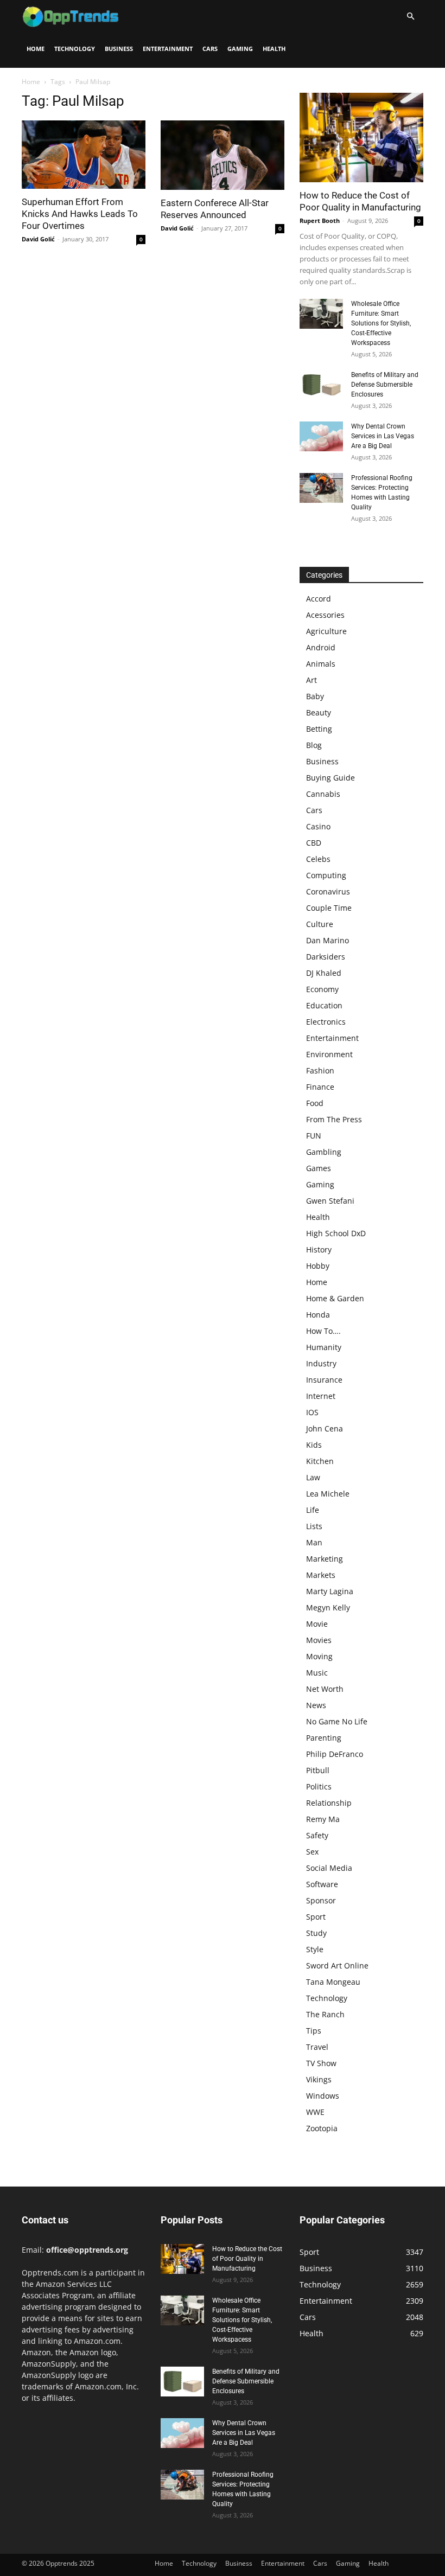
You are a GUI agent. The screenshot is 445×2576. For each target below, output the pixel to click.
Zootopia (322, 2128)
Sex (312, 1852)
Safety (317, 1835)
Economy (322, 989)
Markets (321, 1575)
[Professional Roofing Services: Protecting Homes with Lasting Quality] (321, 488)
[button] (410, 17)
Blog (314, 745)
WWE (315, 2112)
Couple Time (329, 908)
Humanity (324, 1347)
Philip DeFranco (335, 1754)
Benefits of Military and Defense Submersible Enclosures (385, 385)
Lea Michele (328, 1494)
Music (317, 1673)
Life (313, 1510)
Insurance (324, 1380)
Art (311, 680)
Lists (314, 1526)
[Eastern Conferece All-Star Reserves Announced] (223, 155)
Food (315, 1103)
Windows (323, 2096)
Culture (320, 924)
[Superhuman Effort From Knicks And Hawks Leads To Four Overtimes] (84, 155)
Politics (319, 1786)
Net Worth (325, 1689)
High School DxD (336, 1233)
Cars (210, 49)
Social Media (329, 1868)
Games (319, 1168)
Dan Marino (328, 940)
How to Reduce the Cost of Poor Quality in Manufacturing (247, 2259)
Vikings (319, 2079)
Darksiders (326, 957)
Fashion (320, 1070)
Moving (319, 1656)
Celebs (318, 859)
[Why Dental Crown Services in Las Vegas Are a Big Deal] (321, 436)
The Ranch (325, 2014)
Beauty (319, 712)
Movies (319, 1640)
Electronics (326, 1022)
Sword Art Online (337, 1965)
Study (316, 1933)
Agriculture (326, 631)
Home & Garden (335, 1298)
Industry (321, 1363)
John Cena (325, 1428)
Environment (329, 1054)
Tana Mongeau (333, 1982)
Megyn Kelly (328, 1607)
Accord (319, 599)
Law (313, 1477)
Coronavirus (328, 891)
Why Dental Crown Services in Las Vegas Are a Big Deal (383, 436)
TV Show (321, 2063)
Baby (315, 696)
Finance (320, 1087)
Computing (326, 875)
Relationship (329, 1803)
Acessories (325, 615)
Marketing (325, 1559)
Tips (314, 2031)
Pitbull (318, 1770)
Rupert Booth (320, 220)
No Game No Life (337, 1721)
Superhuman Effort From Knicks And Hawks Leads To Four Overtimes (80, 214)
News (316, 1705)
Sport (316, 1917)
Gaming (240, 49)
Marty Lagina (330, 1591)
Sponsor (321, 1900)
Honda (318, 1315)
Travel (317, 2047)
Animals (321, 664)
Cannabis (323, 794)
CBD (314, 843)
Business (119, 49)
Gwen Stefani (330, 1201)
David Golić (38, 239)
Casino (318, 826)
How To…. (323, 1331)
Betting (319, 729)
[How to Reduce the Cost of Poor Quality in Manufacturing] (361, 138)
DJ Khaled (324, 973)
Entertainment (168, 49)
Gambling (324, 1152)
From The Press (334, 1119)
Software (322, 1884)
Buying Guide (330, 778)
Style (315, 1949)
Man (314, 1542)
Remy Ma (323, 1819)
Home (36, 49)
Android (321, 647)
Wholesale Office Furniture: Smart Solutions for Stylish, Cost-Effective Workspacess (381, 323)
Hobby (318, 1266)
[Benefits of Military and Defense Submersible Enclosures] (321, 385)
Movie (317, 1624)
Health (274, 49)
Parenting (324, 1738)
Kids (314, 1445)
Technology (75, 49)
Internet (321, 1396)
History (319, 1249)
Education (324, 1005)
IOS (312, 1412)
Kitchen (320, 1461)
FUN (314, 1136)
